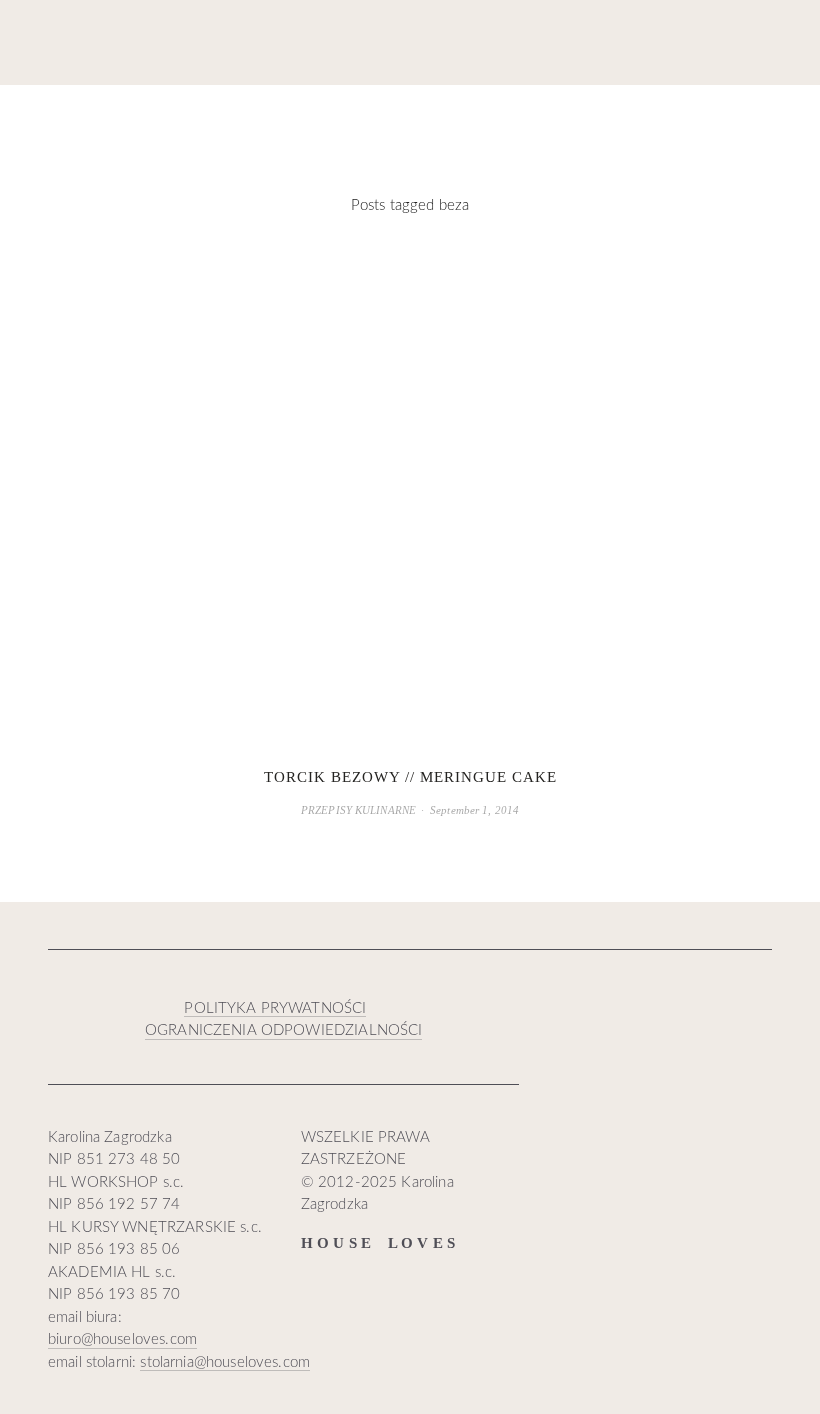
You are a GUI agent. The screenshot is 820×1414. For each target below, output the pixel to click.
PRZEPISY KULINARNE (358, 810)
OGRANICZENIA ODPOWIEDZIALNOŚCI (284, 1030)
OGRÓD (447, 117)
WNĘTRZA (285, 117)
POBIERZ (614, 117)
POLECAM (528, 117)
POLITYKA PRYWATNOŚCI (275, 1008)
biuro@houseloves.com (122, 1339)
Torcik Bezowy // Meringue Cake (410, 777)
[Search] (180, 43)
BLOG (68, 118)
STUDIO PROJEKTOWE (194, 118)
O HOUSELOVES (719, 117)
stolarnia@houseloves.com (225, 1362)
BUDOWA (370, 117)
